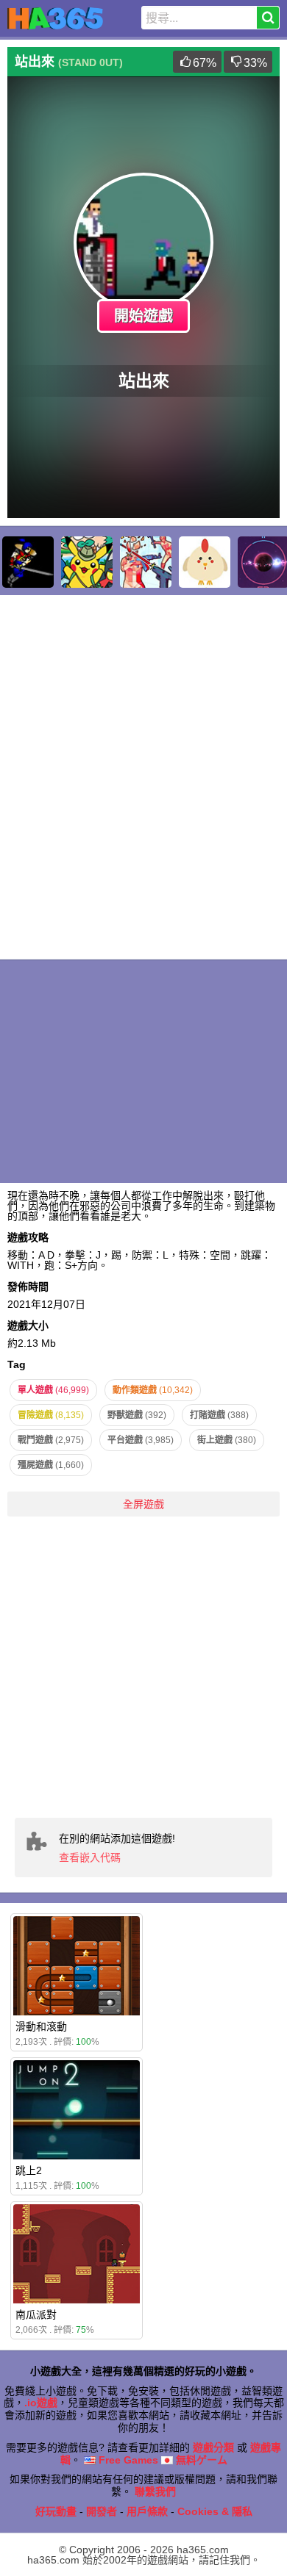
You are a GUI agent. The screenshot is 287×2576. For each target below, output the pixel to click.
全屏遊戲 (143, 1504)
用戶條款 (147, 2511)
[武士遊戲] (28, 562)
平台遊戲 (141, 1440)
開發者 (102, 2511)
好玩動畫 (56, 2511)
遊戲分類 (213, 2447)
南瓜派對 (36, 2314)
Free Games (127, 2460)
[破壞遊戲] (146, 562)
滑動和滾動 (41, 2026)
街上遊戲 (227, 1440)
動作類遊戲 (153, 1390)
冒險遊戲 (51, 1415)
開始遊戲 (143, 316)
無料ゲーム (200, 2460)
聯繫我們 (155, 2492)
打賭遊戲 (219, 1415)
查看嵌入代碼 (90, 1857)
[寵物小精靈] (87, 562)
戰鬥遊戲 (51, 1440)
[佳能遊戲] (205, 562)
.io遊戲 (41, 2403)
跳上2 (29, 2170)
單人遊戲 (53, 1390)
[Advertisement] (143, 1667)
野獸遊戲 (137, 1415)
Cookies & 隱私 (215, 2511)
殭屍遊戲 (51, 1465)
